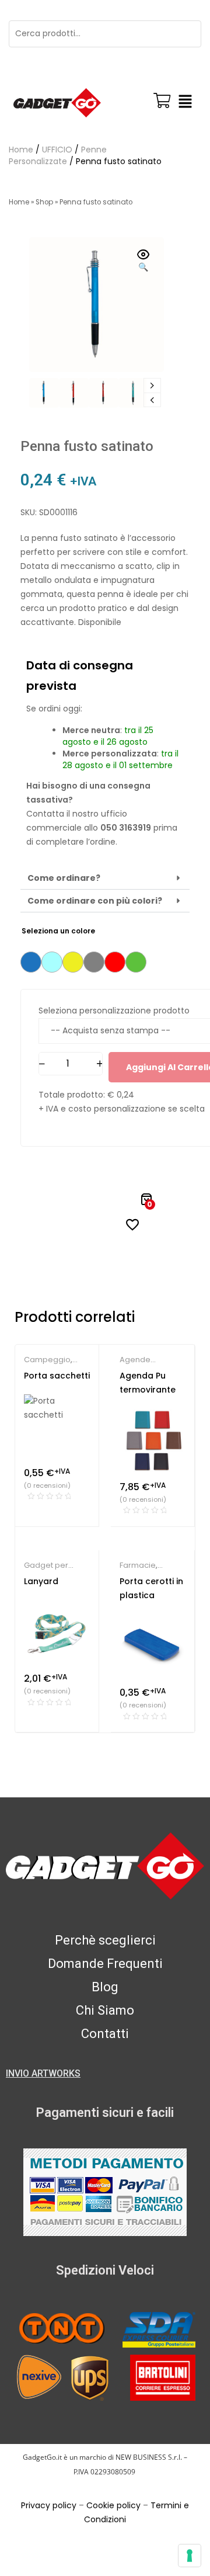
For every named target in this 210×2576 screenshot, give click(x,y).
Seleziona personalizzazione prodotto (114, 1011)
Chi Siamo (105, 2010)
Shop (44, 202)
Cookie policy (113, 2505)
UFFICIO (57, 150)
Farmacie (138, 1565)
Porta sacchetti (57, 1376)
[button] (185, 103)
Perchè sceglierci (105, 1940)
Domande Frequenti (105, 1964)
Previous (152, 400)
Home (21, 150)
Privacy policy (49, 2505)
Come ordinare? (64, 878)
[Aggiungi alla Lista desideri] (132, 1224)
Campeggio (47, 1360)
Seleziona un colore (58, 931)
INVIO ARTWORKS (43, 2073)
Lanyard (41, 1581)
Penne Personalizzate (58, 155)
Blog (105, 1987)
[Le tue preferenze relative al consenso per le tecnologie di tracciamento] (190, 2556)
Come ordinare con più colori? (95, 901)
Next (152, 386)
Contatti (105, 2034)
